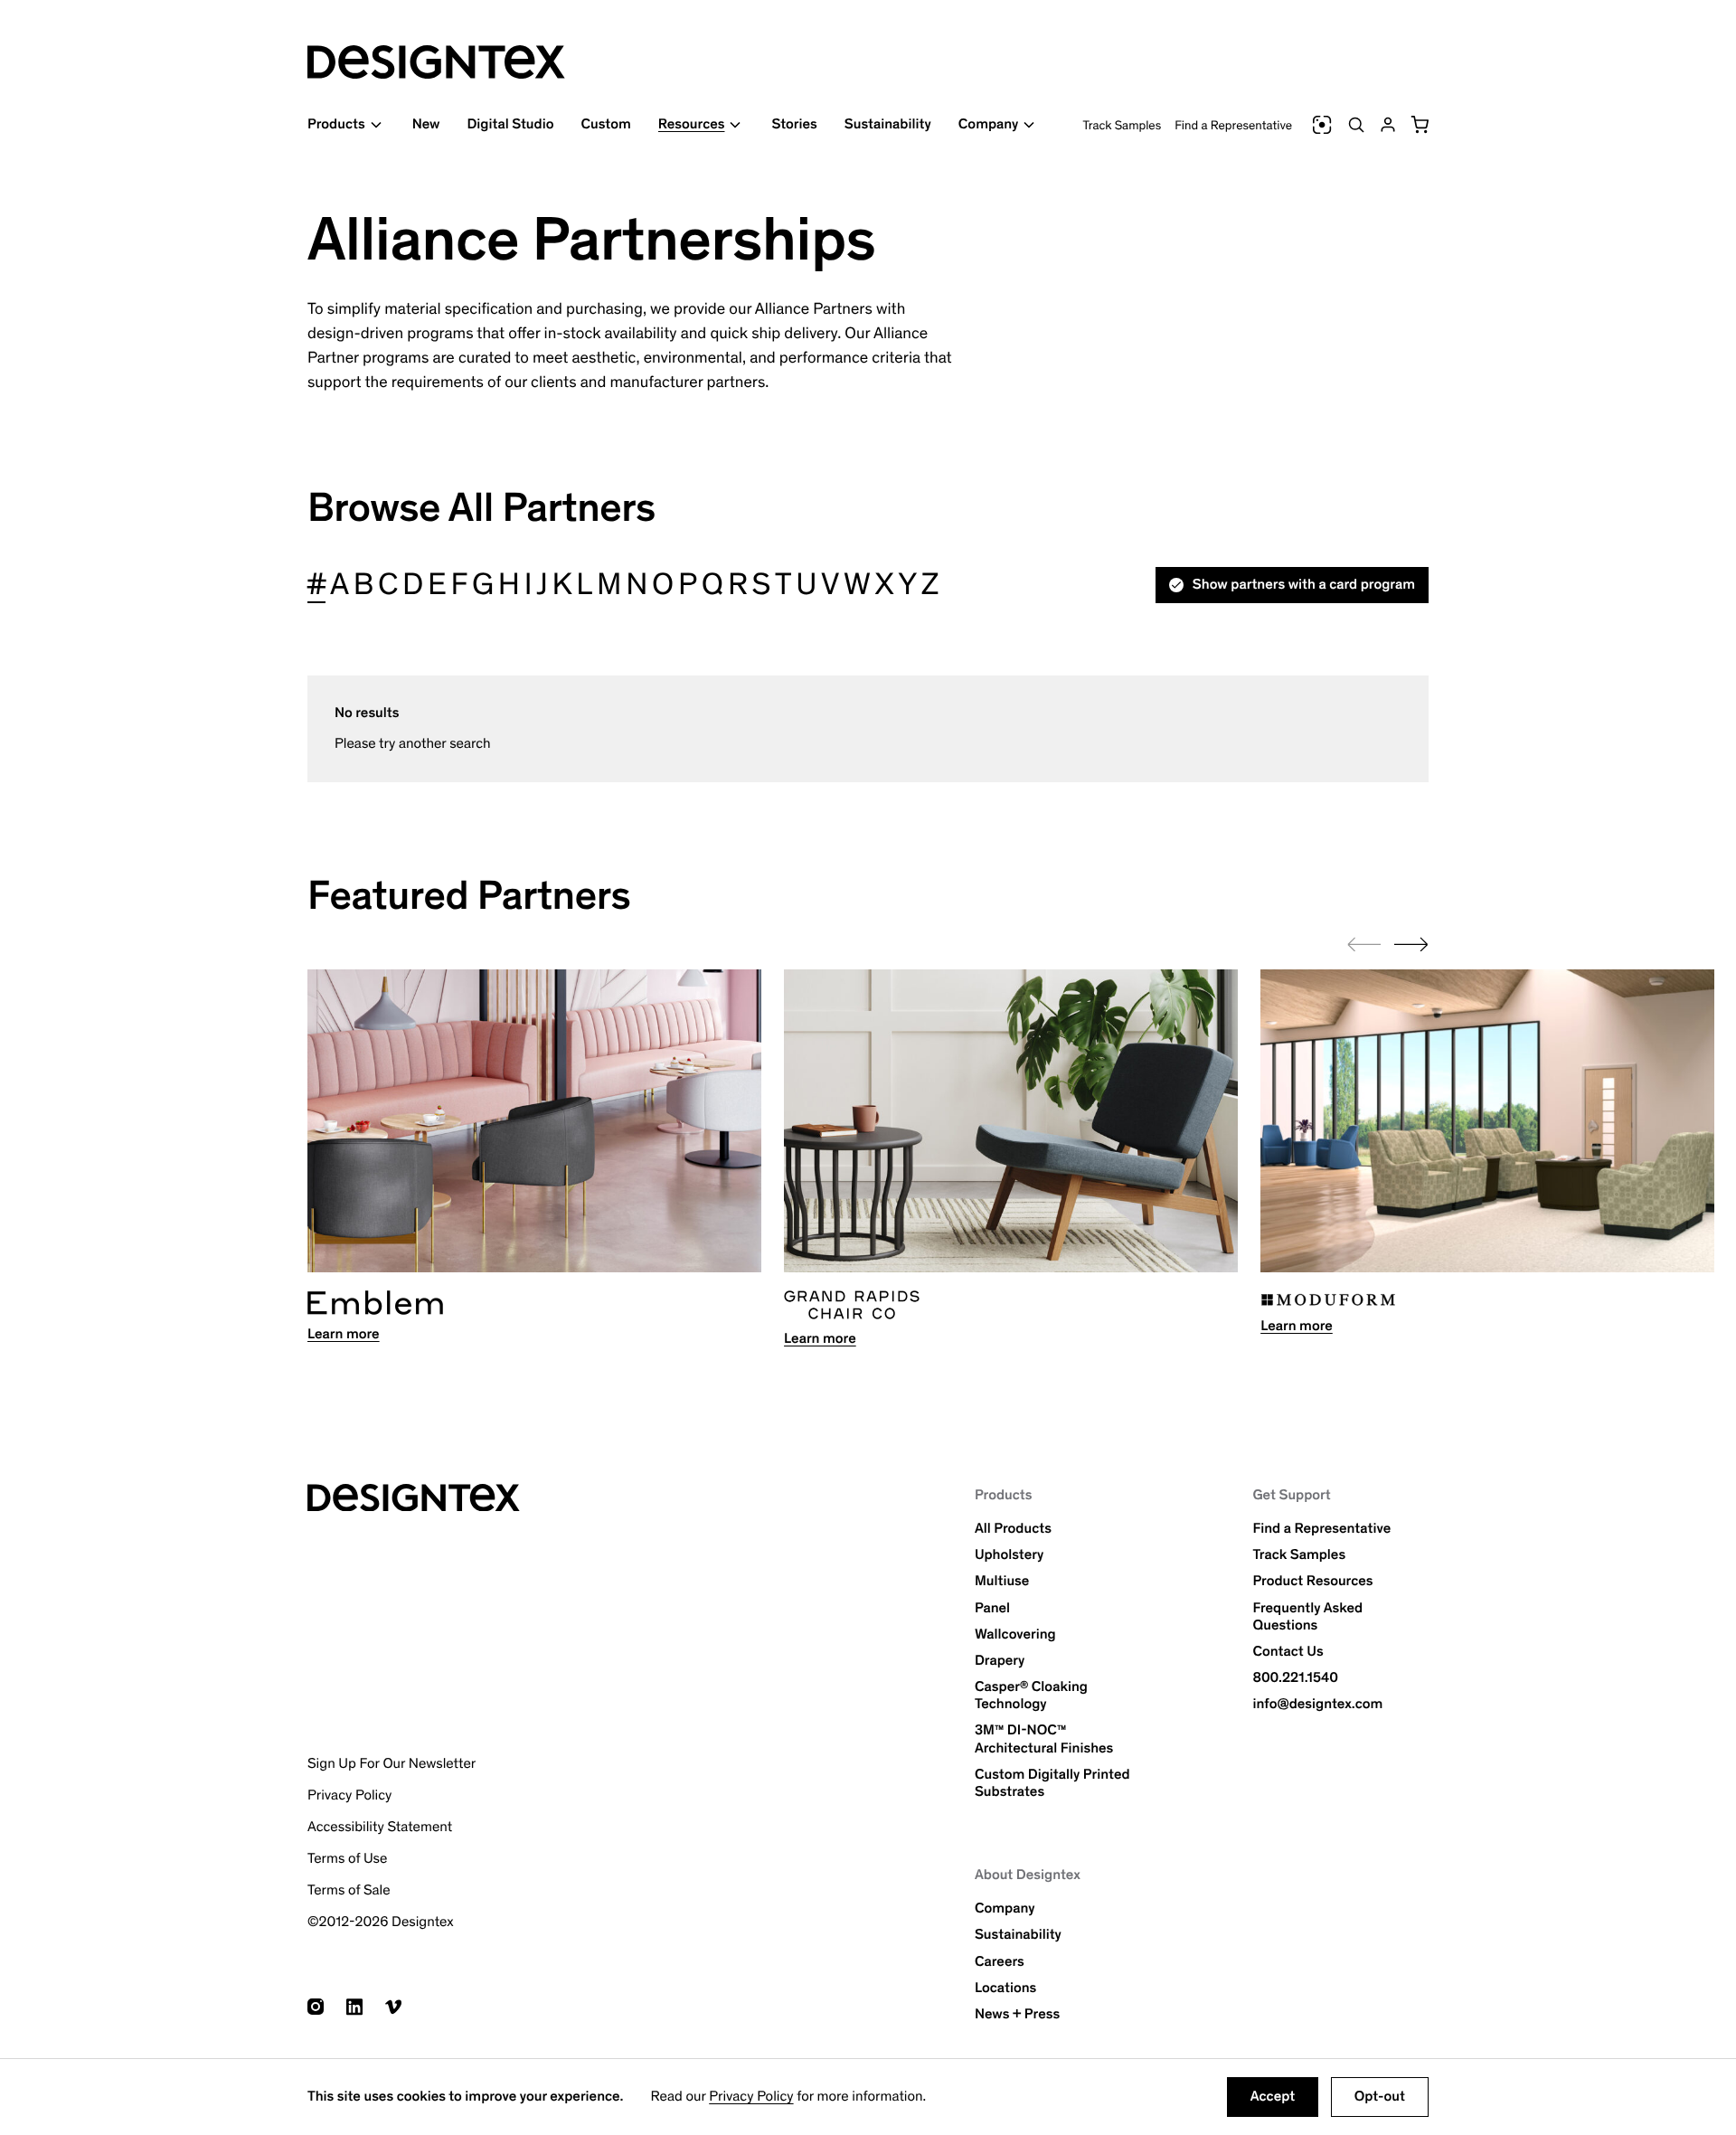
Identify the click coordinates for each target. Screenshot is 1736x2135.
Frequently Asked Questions (1307, 1617)
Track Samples (1123, 125)
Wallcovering (1015, 1634)
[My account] (1388, 125)
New (426, 124)
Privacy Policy (751, 2097)
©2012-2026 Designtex (381, 1922)
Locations (1005, 1988)
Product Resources (1312, 1581)
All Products (1013, 1529)
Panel (992, 1608)
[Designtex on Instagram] (316, 2007)
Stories (794, 124)
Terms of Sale (349, 1890)
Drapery (1000, 1661)
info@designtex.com (1317, 1704)
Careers (1000, 1962)
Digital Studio (510, 124)
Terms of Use (347, 1859)
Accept (1273, 2097)
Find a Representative (1233, 125)
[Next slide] (1411, 945)
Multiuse (1002, 1581)
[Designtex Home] (436, 62)
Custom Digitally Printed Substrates (1052, 1783)
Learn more (344, 1334)
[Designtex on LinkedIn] (354, 2007)
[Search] (1356, 125)
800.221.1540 (1295, 1678)
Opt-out (1380, 2097)
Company (1005, 1908)
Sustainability (888, 124)
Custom (605, 124)
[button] (1420, 125)
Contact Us (1288, 1652)
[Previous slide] (1364, 945)
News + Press (1017, 2014)
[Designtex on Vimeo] (393, 2007)
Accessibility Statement (380, 1827)
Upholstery (1009, 1555)
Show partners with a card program (1304, 585)
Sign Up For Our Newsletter (392, 1764)
